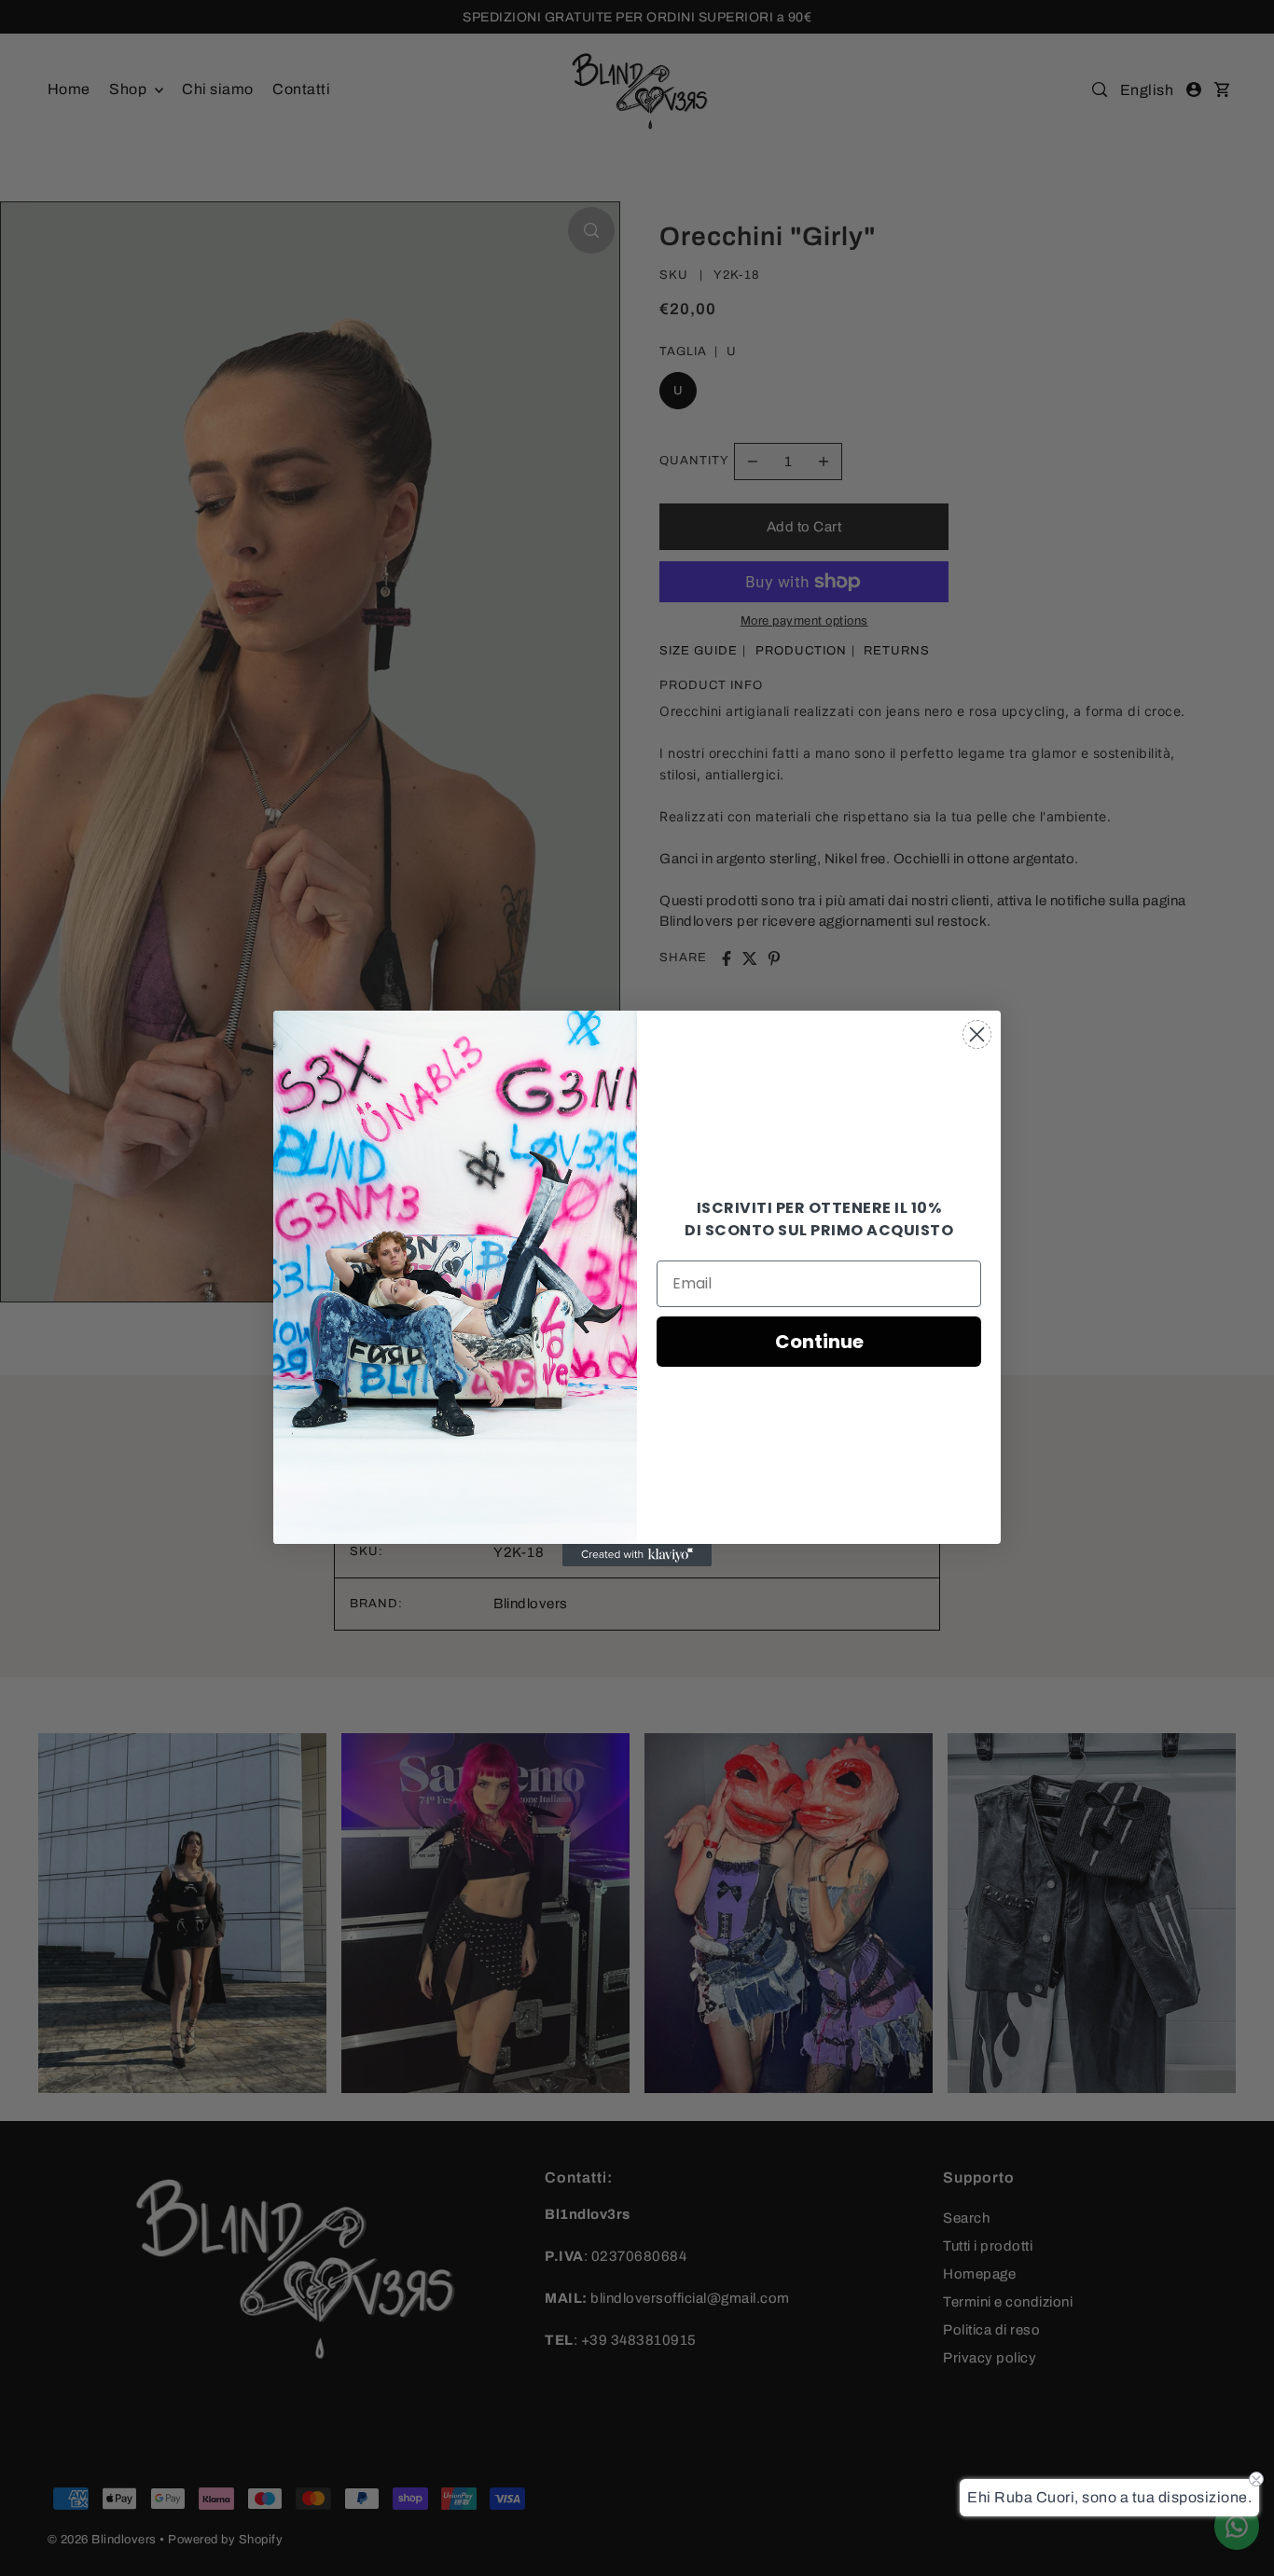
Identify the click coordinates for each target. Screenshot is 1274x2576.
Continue (819, 1342)
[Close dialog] (977, 1034)
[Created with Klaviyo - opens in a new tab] (637, 1555)
